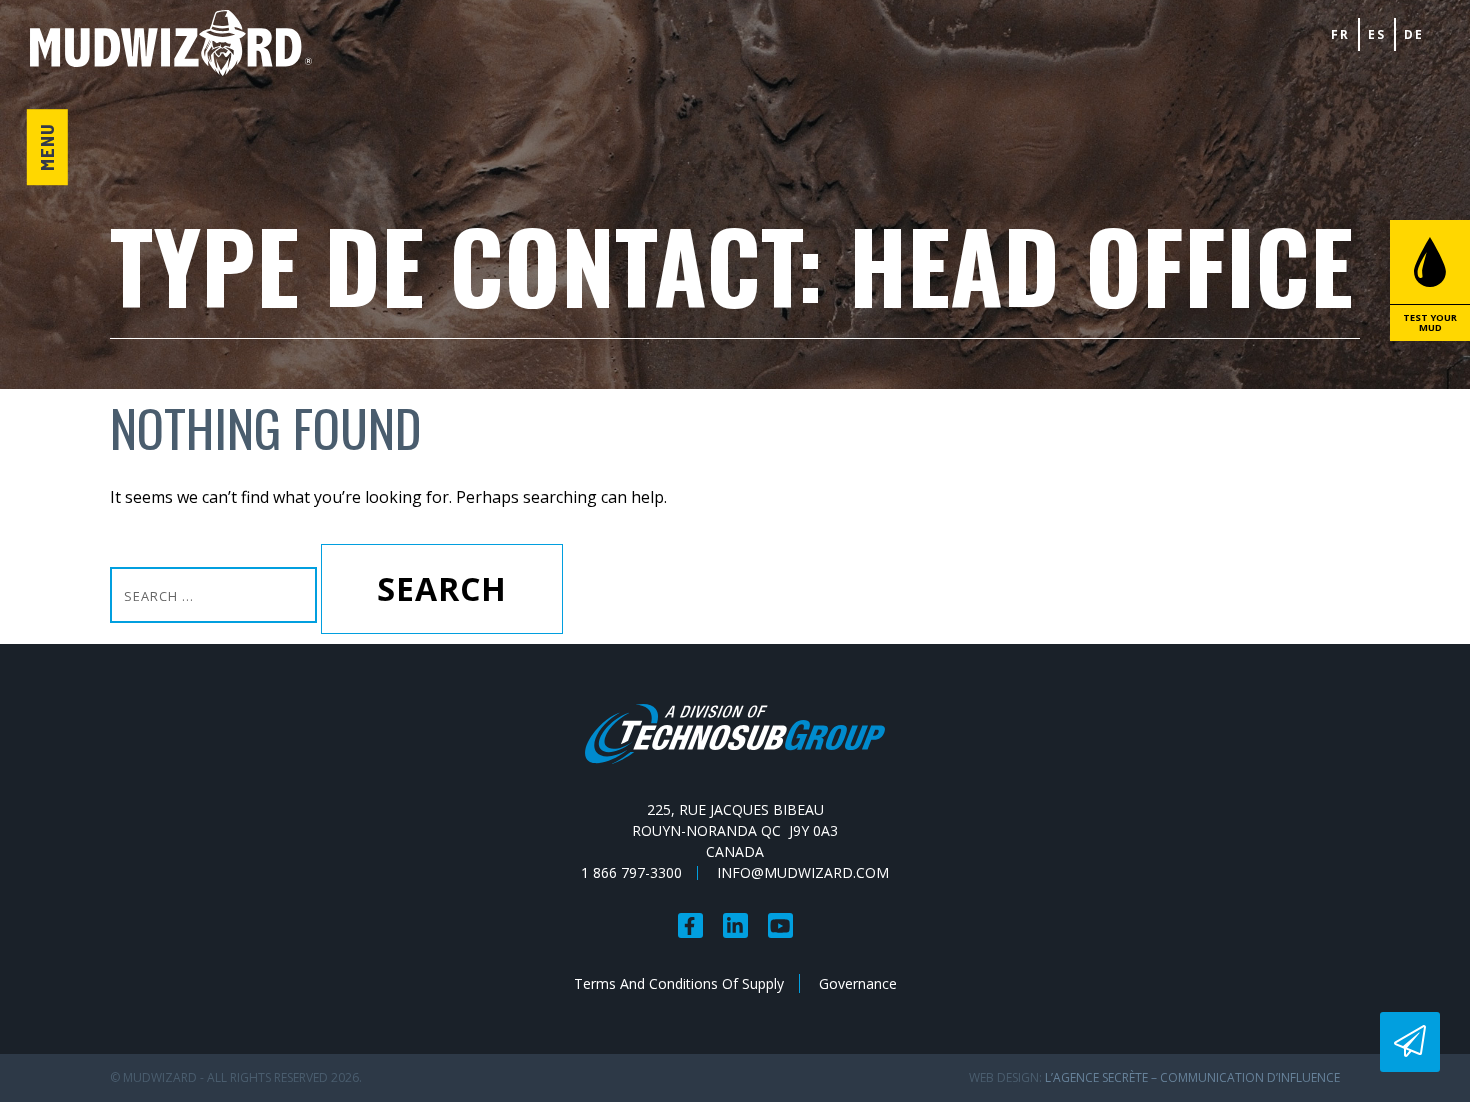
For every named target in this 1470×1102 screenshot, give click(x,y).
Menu (46, 147)
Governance (858, 983)
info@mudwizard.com (803, 873)
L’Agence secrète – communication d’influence (1192, 1077)
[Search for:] (215, 595)
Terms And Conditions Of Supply (679, 983)
